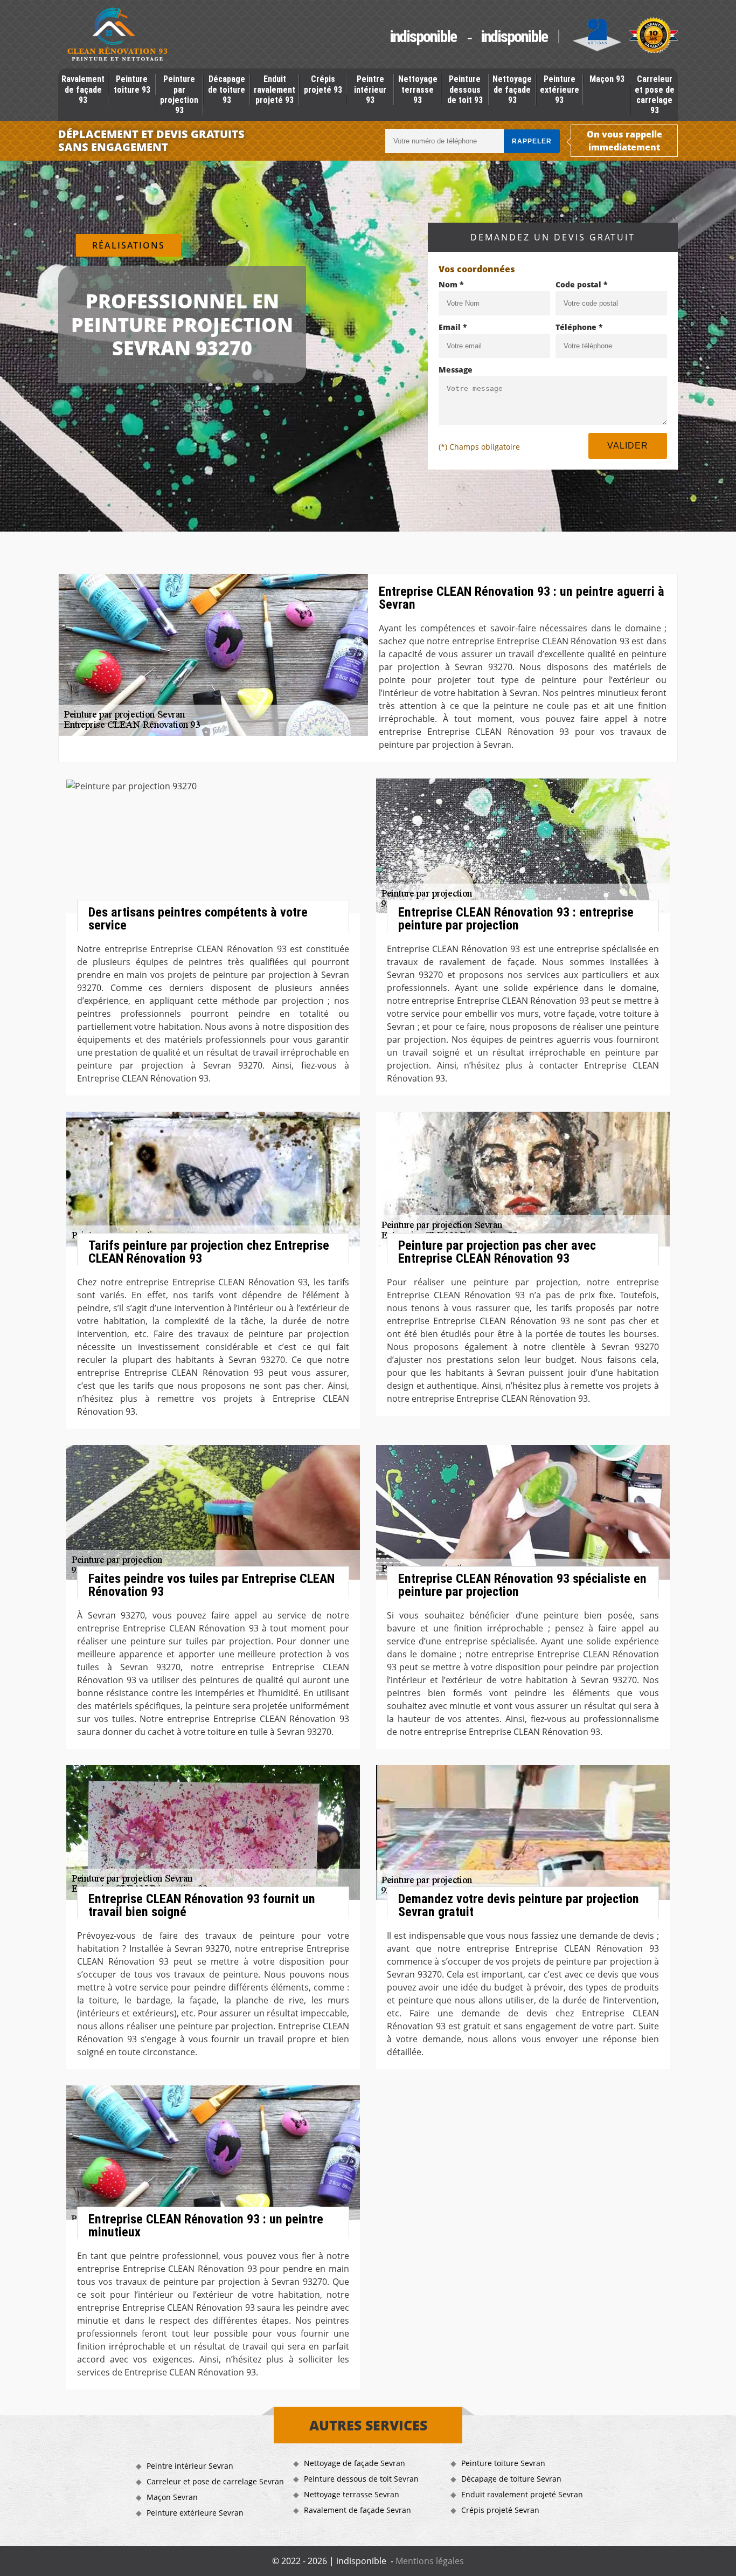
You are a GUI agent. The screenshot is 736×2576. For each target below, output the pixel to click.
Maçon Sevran (172, 2497)
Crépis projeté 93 (323, 84)
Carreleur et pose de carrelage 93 (655, 95)
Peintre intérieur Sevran (190, 2466)
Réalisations (129, 245)
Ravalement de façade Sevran (357, 2510)
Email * (453, 327)
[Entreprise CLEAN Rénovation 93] (117, 36)
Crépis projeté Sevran (500, 2510)
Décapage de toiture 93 (227, 89)
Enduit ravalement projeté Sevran (522, 2494)
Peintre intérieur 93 (370, 89)
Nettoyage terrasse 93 (418, 89)
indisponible (423, 36)
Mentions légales (430, 2561)
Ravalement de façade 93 (83, 89)
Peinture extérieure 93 (560, 89)
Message (456, 370)
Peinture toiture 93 (132, 84)
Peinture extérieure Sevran (195, 2513)
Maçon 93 (607, 79)
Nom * (451, 284)
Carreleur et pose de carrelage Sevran (215, 2481)
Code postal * (582, 284)
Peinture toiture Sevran (503, 2463)
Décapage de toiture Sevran (511, 2479)
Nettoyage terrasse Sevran (352, 2494)
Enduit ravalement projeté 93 (275, 89)
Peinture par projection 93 (179, 95)
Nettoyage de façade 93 (512, 89)
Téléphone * (579, 327)
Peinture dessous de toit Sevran (361, 2479)
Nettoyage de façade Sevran (355, 2463)
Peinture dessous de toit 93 (465, 89)
